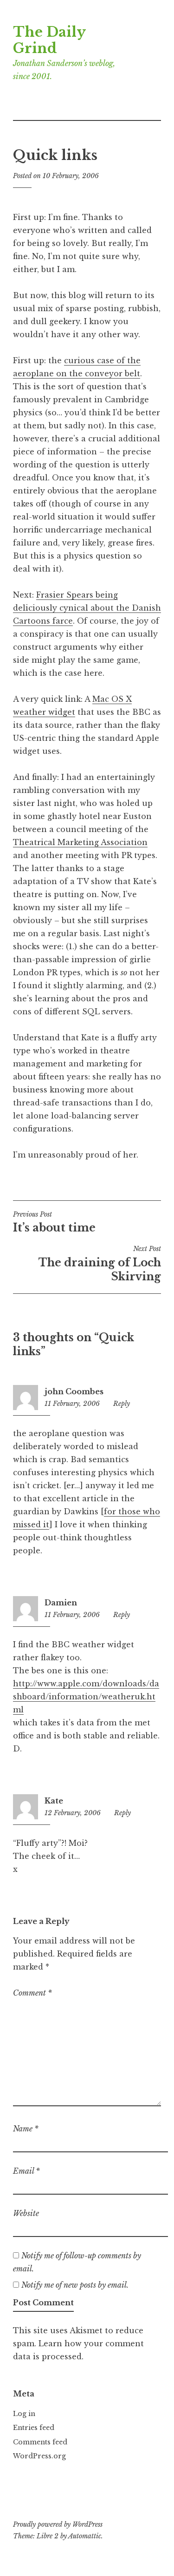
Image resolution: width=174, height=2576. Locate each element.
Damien (61, 1603)
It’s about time (54, 1222)
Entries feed (34, 2428)
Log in (24, 2414)
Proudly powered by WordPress (58, 2524)
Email (26, 2171)
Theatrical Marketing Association (80, 842)
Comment (32, 1993)
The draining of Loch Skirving (100, 1264)
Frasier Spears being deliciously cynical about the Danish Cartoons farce (87, 608)
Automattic (85, 2536)
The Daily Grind (49, 40)
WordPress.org (39, 2456)
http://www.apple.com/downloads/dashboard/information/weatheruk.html (86, 1697)
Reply (122, 1404)
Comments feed (40, 2442)
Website (26, 2213)
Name (26, 2129)
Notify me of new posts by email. (75, 2285)
